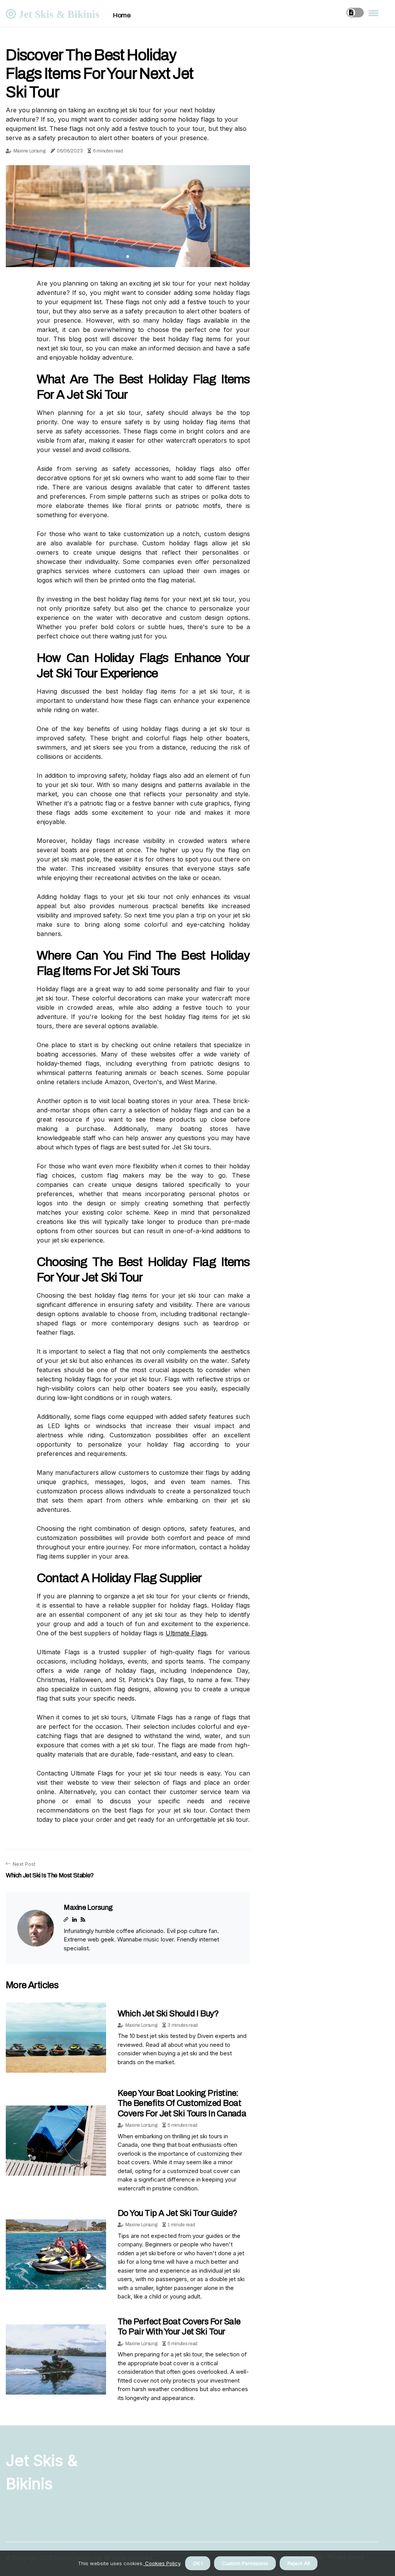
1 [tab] (128, 256)
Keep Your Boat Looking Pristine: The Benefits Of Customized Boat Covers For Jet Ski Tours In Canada (182, 2103)
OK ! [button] (198, 2563)
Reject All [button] (299, 2563)
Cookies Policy (162, 2563)
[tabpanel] (128, 216)
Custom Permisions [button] (245, 2563)
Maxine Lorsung (30, 151)
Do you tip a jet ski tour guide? (177, 2213)
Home (122, 15)
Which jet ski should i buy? (168, 2014)
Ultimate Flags (186, 1633)
